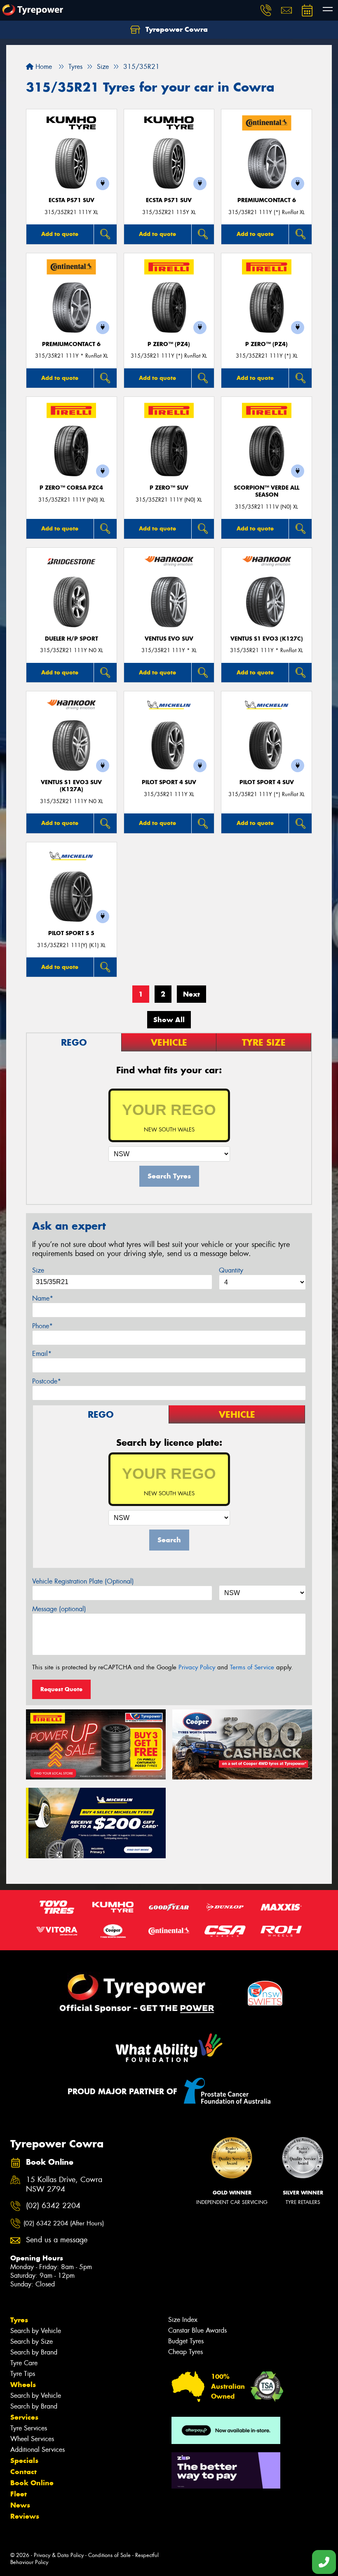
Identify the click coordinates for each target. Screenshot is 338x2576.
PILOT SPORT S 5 (71, 933)
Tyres (19, 2320)
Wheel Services (32, 2439)
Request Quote (61, 1689)
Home (43, 67)
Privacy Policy (197, 1667)
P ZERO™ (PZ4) (169, 344)
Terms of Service (252, 1667)
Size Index (183, 2320)
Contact (23, 2472)
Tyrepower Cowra (176, 29)
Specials (24, 2461)
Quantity (231, 1270)
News (20, 2505)
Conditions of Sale (109, 2555)
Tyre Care (24, 2363)
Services (24, 2417)
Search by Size (32, 2341)
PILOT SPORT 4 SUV (169, 782)
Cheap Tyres (185, 2352)
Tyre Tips (23, 2374)
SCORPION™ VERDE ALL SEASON (266, 491)
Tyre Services (29, 2428)
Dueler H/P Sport (72, 639)
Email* (42, 1354)
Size (38, 1270)
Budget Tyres (186, 2341)
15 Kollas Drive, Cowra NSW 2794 (64, 2185)
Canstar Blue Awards (197, 2330)
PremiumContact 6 (267, 200)
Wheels (23, 2385)
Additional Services (38, 2450)
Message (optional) (59, 1609)
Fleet (19, 2494)
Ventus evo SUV (169, 639)
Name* (43, 1298)
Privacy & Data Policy (59, 2555)
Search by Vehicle (36, 2331)
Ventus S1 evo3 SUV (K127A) (71, 786)
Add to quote (60, 234)
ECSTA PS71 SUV (72, 200)
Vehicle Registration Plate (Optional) (83, 1581)
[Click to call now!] (266, 10)
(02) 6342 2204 (53, 2206)
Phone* (42, 1326)
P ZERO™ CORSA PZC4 (71, 488)
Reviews (25, 2516)
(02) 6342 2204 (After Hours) (64, 2223)
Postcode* (47, 1381)
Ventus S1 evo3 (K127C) (267, 639)
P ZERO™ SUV (169, 488)
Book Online (32, 2483)
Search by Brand (34, 2352)
